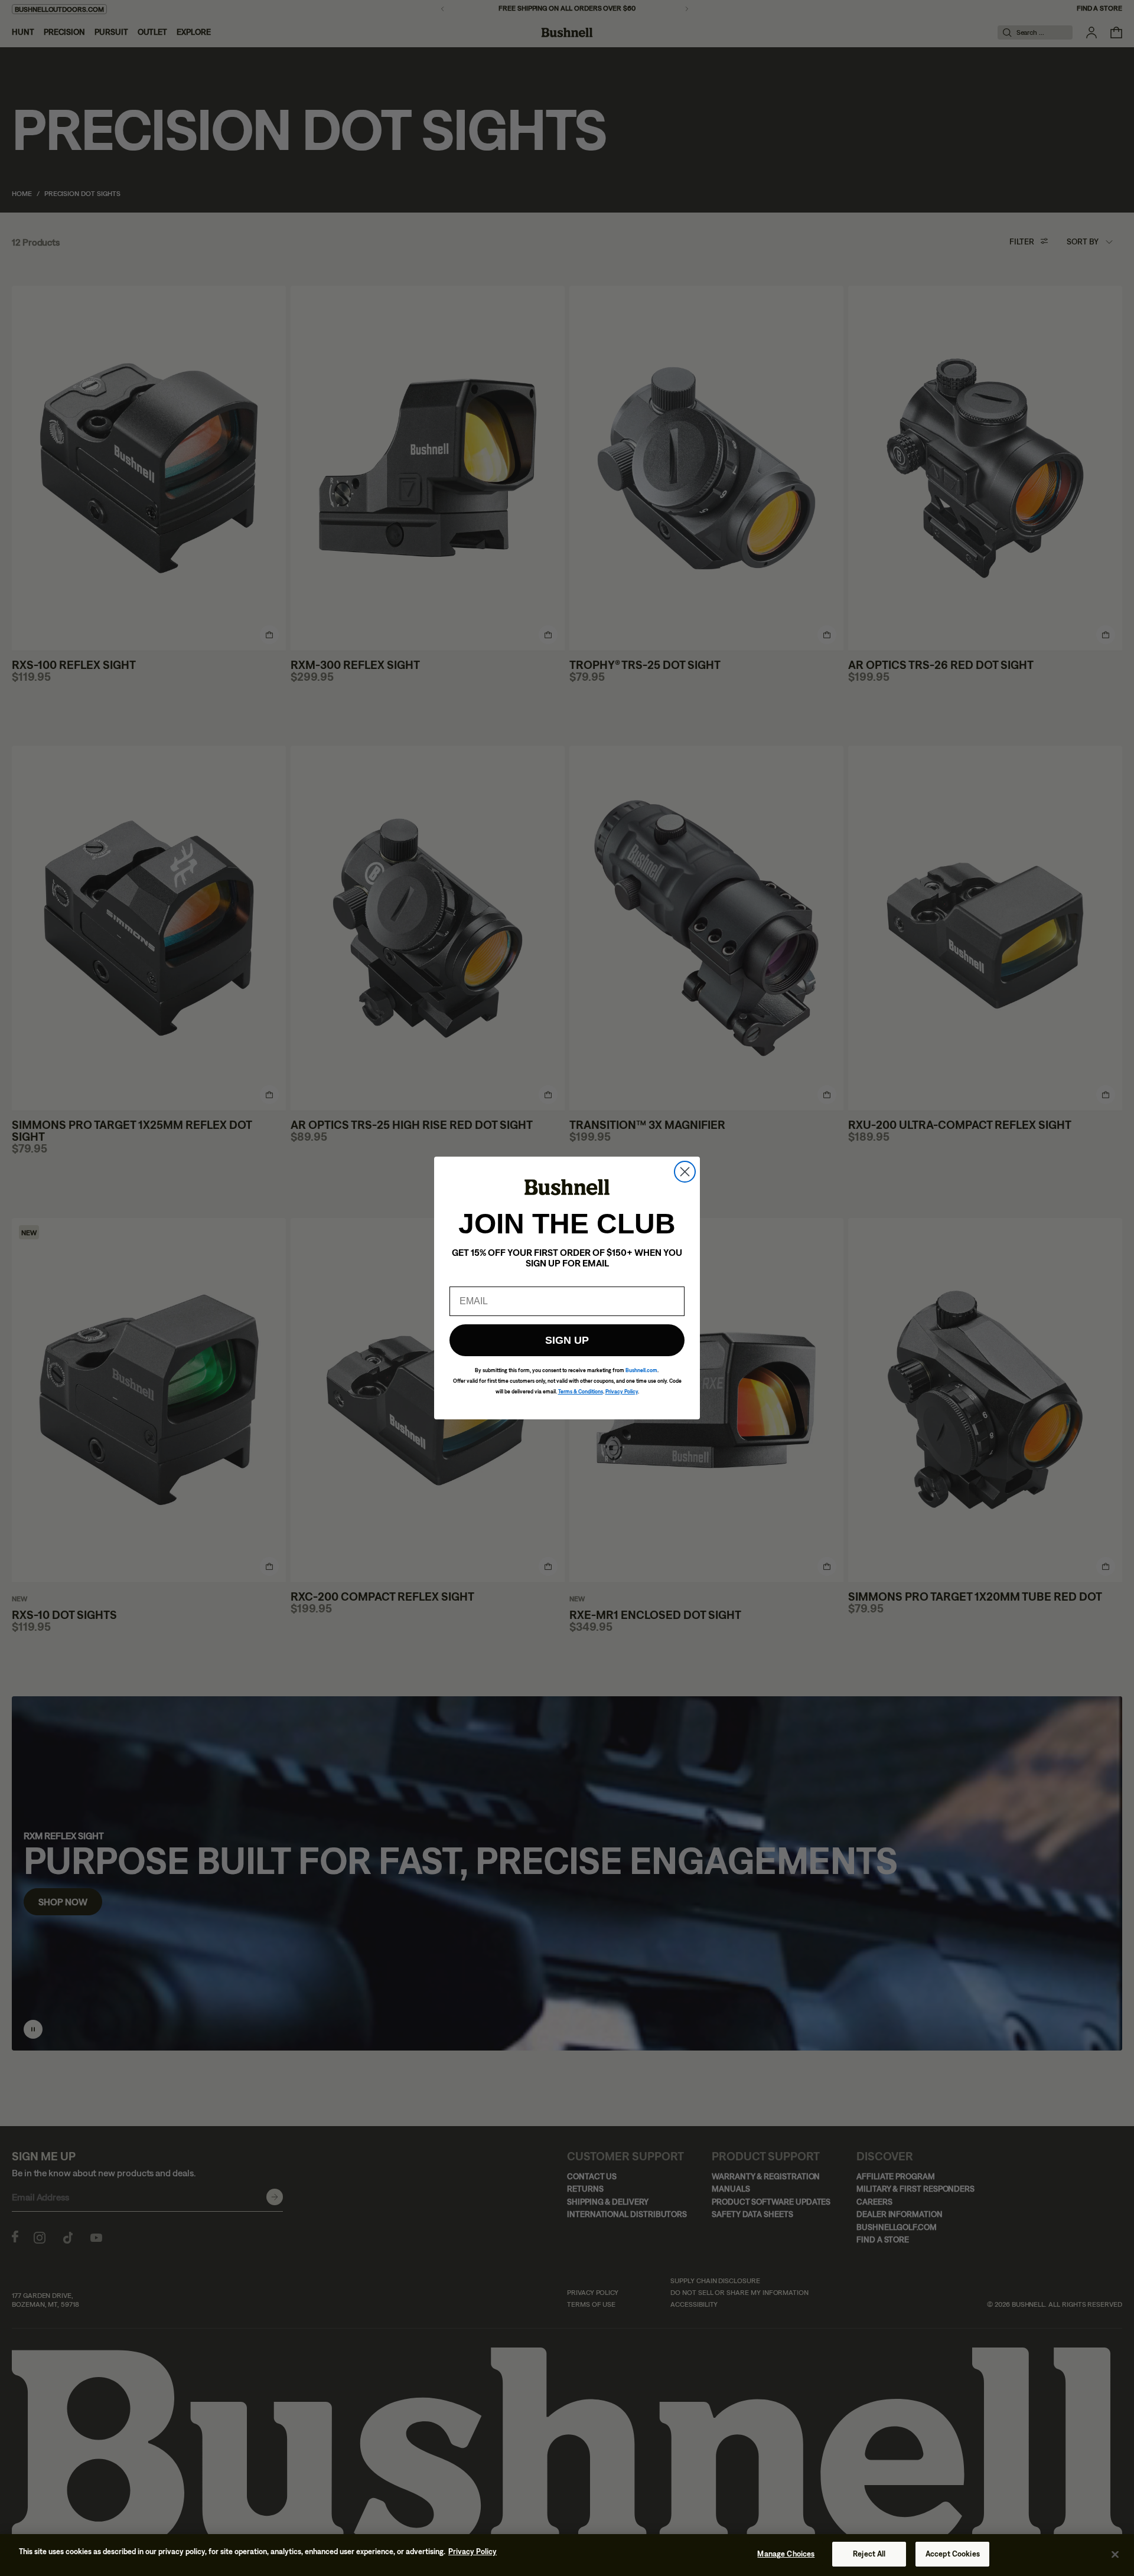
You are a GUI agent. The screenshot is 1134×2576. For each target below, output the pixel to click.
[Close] (1115, 2554)
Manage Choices (786, 2554)
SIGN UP (567, 1340)
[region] (567, 2555)
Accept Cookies (953, 2554)
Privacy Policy (472, 2551)
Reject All (869, 2554)
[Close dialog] (685, 1172)
